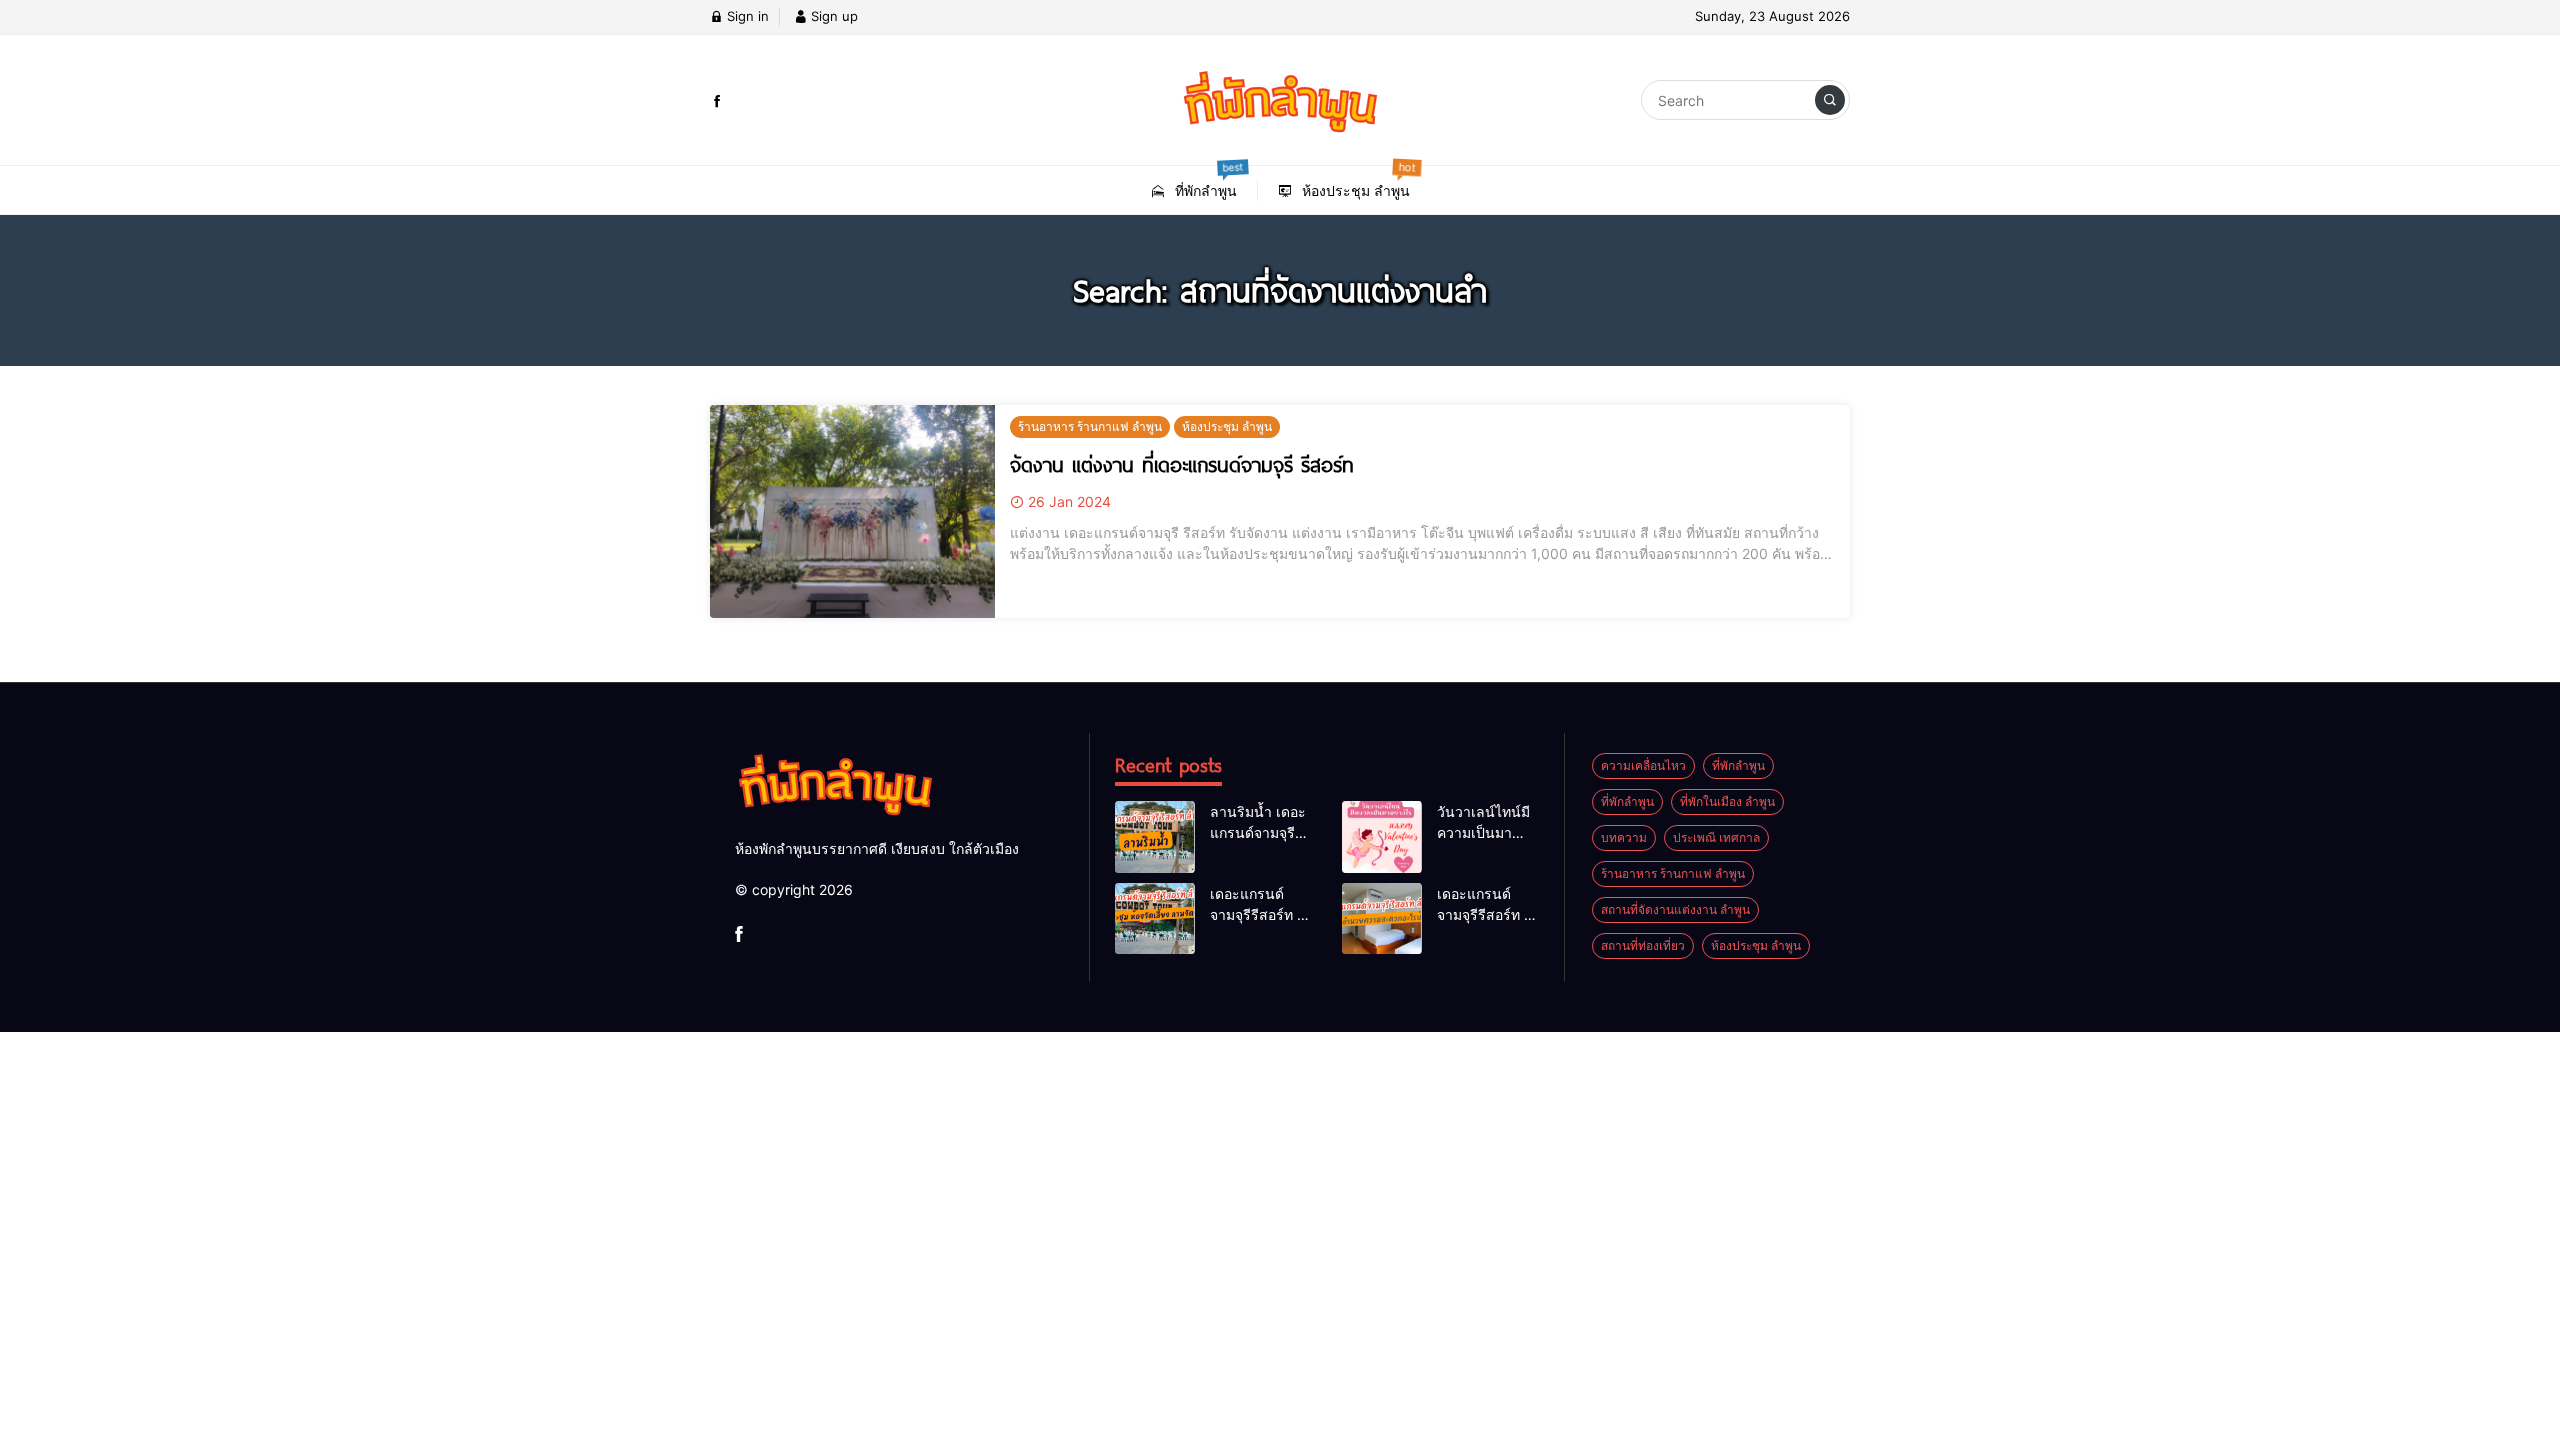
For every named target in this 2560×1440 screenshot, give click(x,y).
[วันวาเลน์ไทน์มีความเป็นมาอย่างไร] (1382, 837)
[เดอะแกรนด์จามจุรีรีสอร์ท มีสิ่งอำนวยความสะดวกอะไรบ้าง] (1382, 919)
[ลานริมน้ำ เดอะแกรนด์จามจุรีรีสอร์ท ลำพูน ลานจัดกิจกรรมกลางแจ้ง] (1155, 837)
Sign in (746, 16)
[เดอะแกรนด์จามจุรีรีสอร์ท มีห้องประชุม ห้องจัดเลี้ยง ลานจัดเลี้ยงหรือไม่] (1155, 919)
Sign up (832, 16)
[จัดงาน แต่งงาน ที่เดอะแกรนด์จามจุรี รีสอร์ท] (852, 512)
